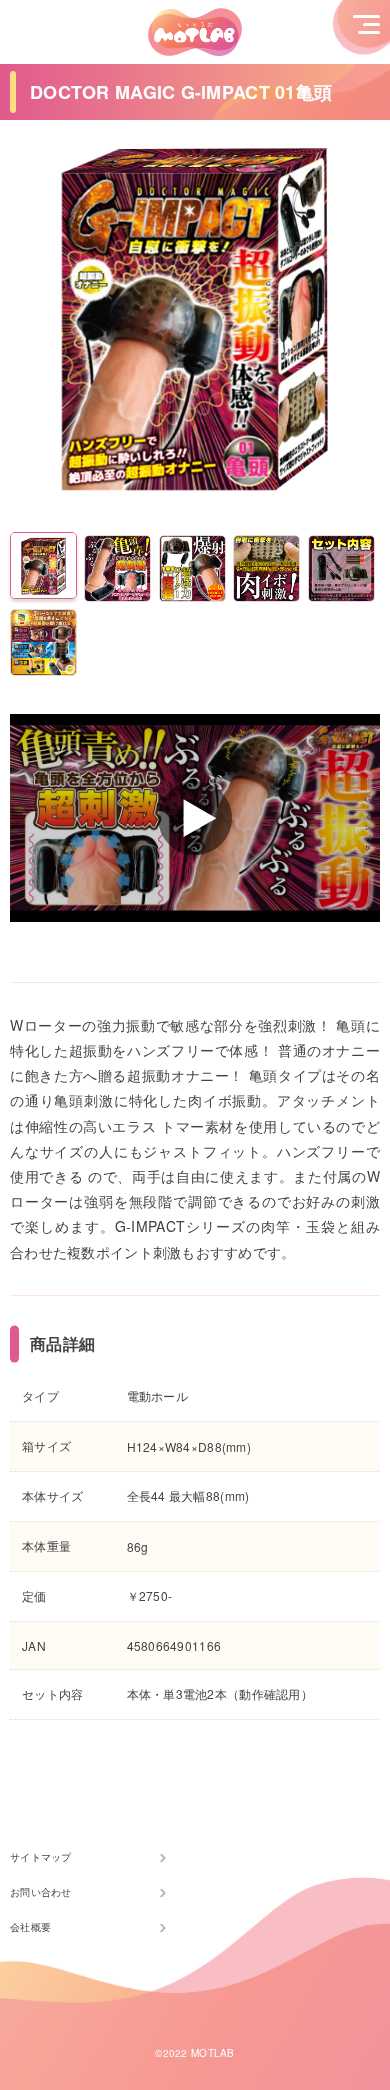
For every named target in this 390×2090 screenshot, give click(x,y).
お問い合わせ (41, 1892)
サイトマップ (41, 1857)
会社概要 (30, 1927)
